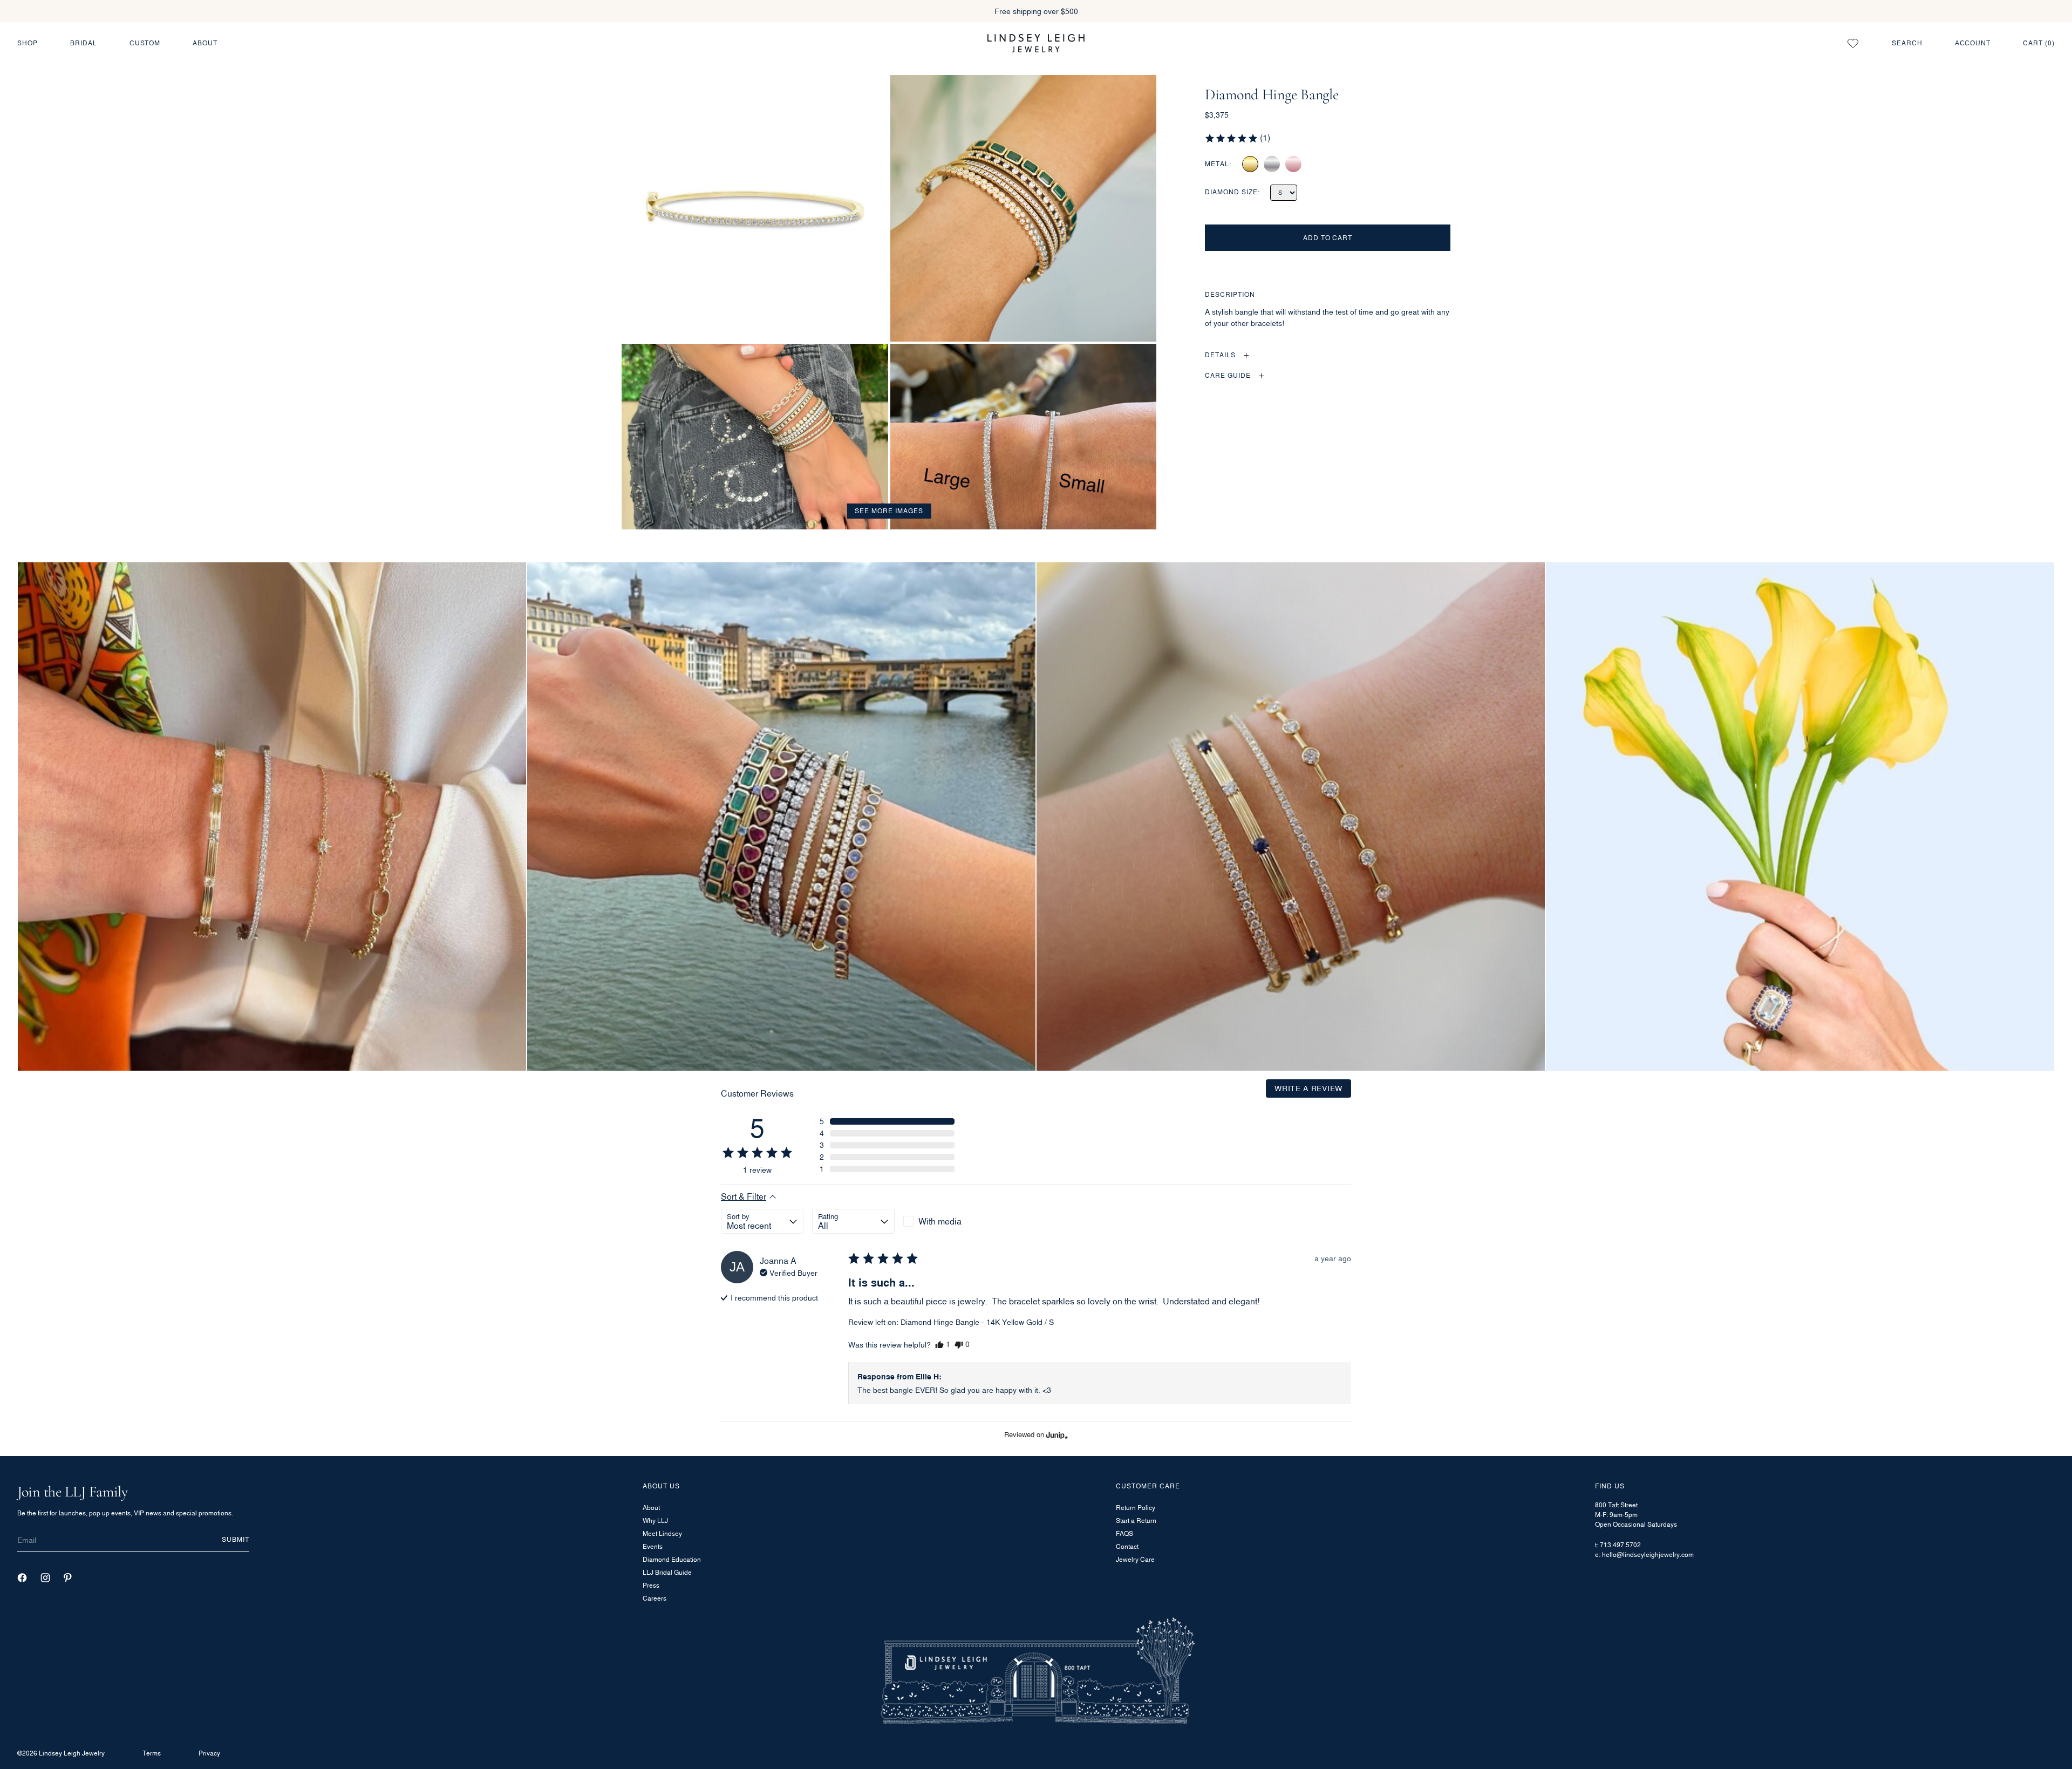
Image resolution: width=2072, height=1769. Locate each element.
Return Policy (1136, 1508)
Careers (655, 1598)
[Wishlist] (1853, 43)
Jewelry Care (1135, 1559)
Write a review (1308, 1088)
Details (1220, 355)
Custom (145, 43)
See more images (889, 511)
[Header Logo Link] (1036, 43)
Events (653, 1546)
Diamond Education (672, 1559)
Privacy (209, 1753)
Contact (1127, 1546)
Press (651, 1585)
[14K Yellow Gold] (1250, 164)
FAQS (1124, 1533)
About (205, 43)
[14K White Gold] (1272, 164)
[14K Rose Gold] (1293, 164)
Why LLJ (655, 1520)
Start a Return (1136, 1520)
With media (940, 1221)
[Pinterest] (68, 1578)
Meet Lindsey (662, 1533)
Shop (28, 43)
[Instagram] (45, 1578)
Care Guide (1228, 376)
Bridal (84, 43)
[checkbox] (945, 1221)
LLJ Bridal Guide (667, 1572)
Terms (152, 1753)
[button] (1237, 138)
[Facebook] (22, 1578)
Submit (236, 1539)
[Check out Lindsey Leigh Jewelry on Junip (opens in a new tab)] (1056, 1435)
